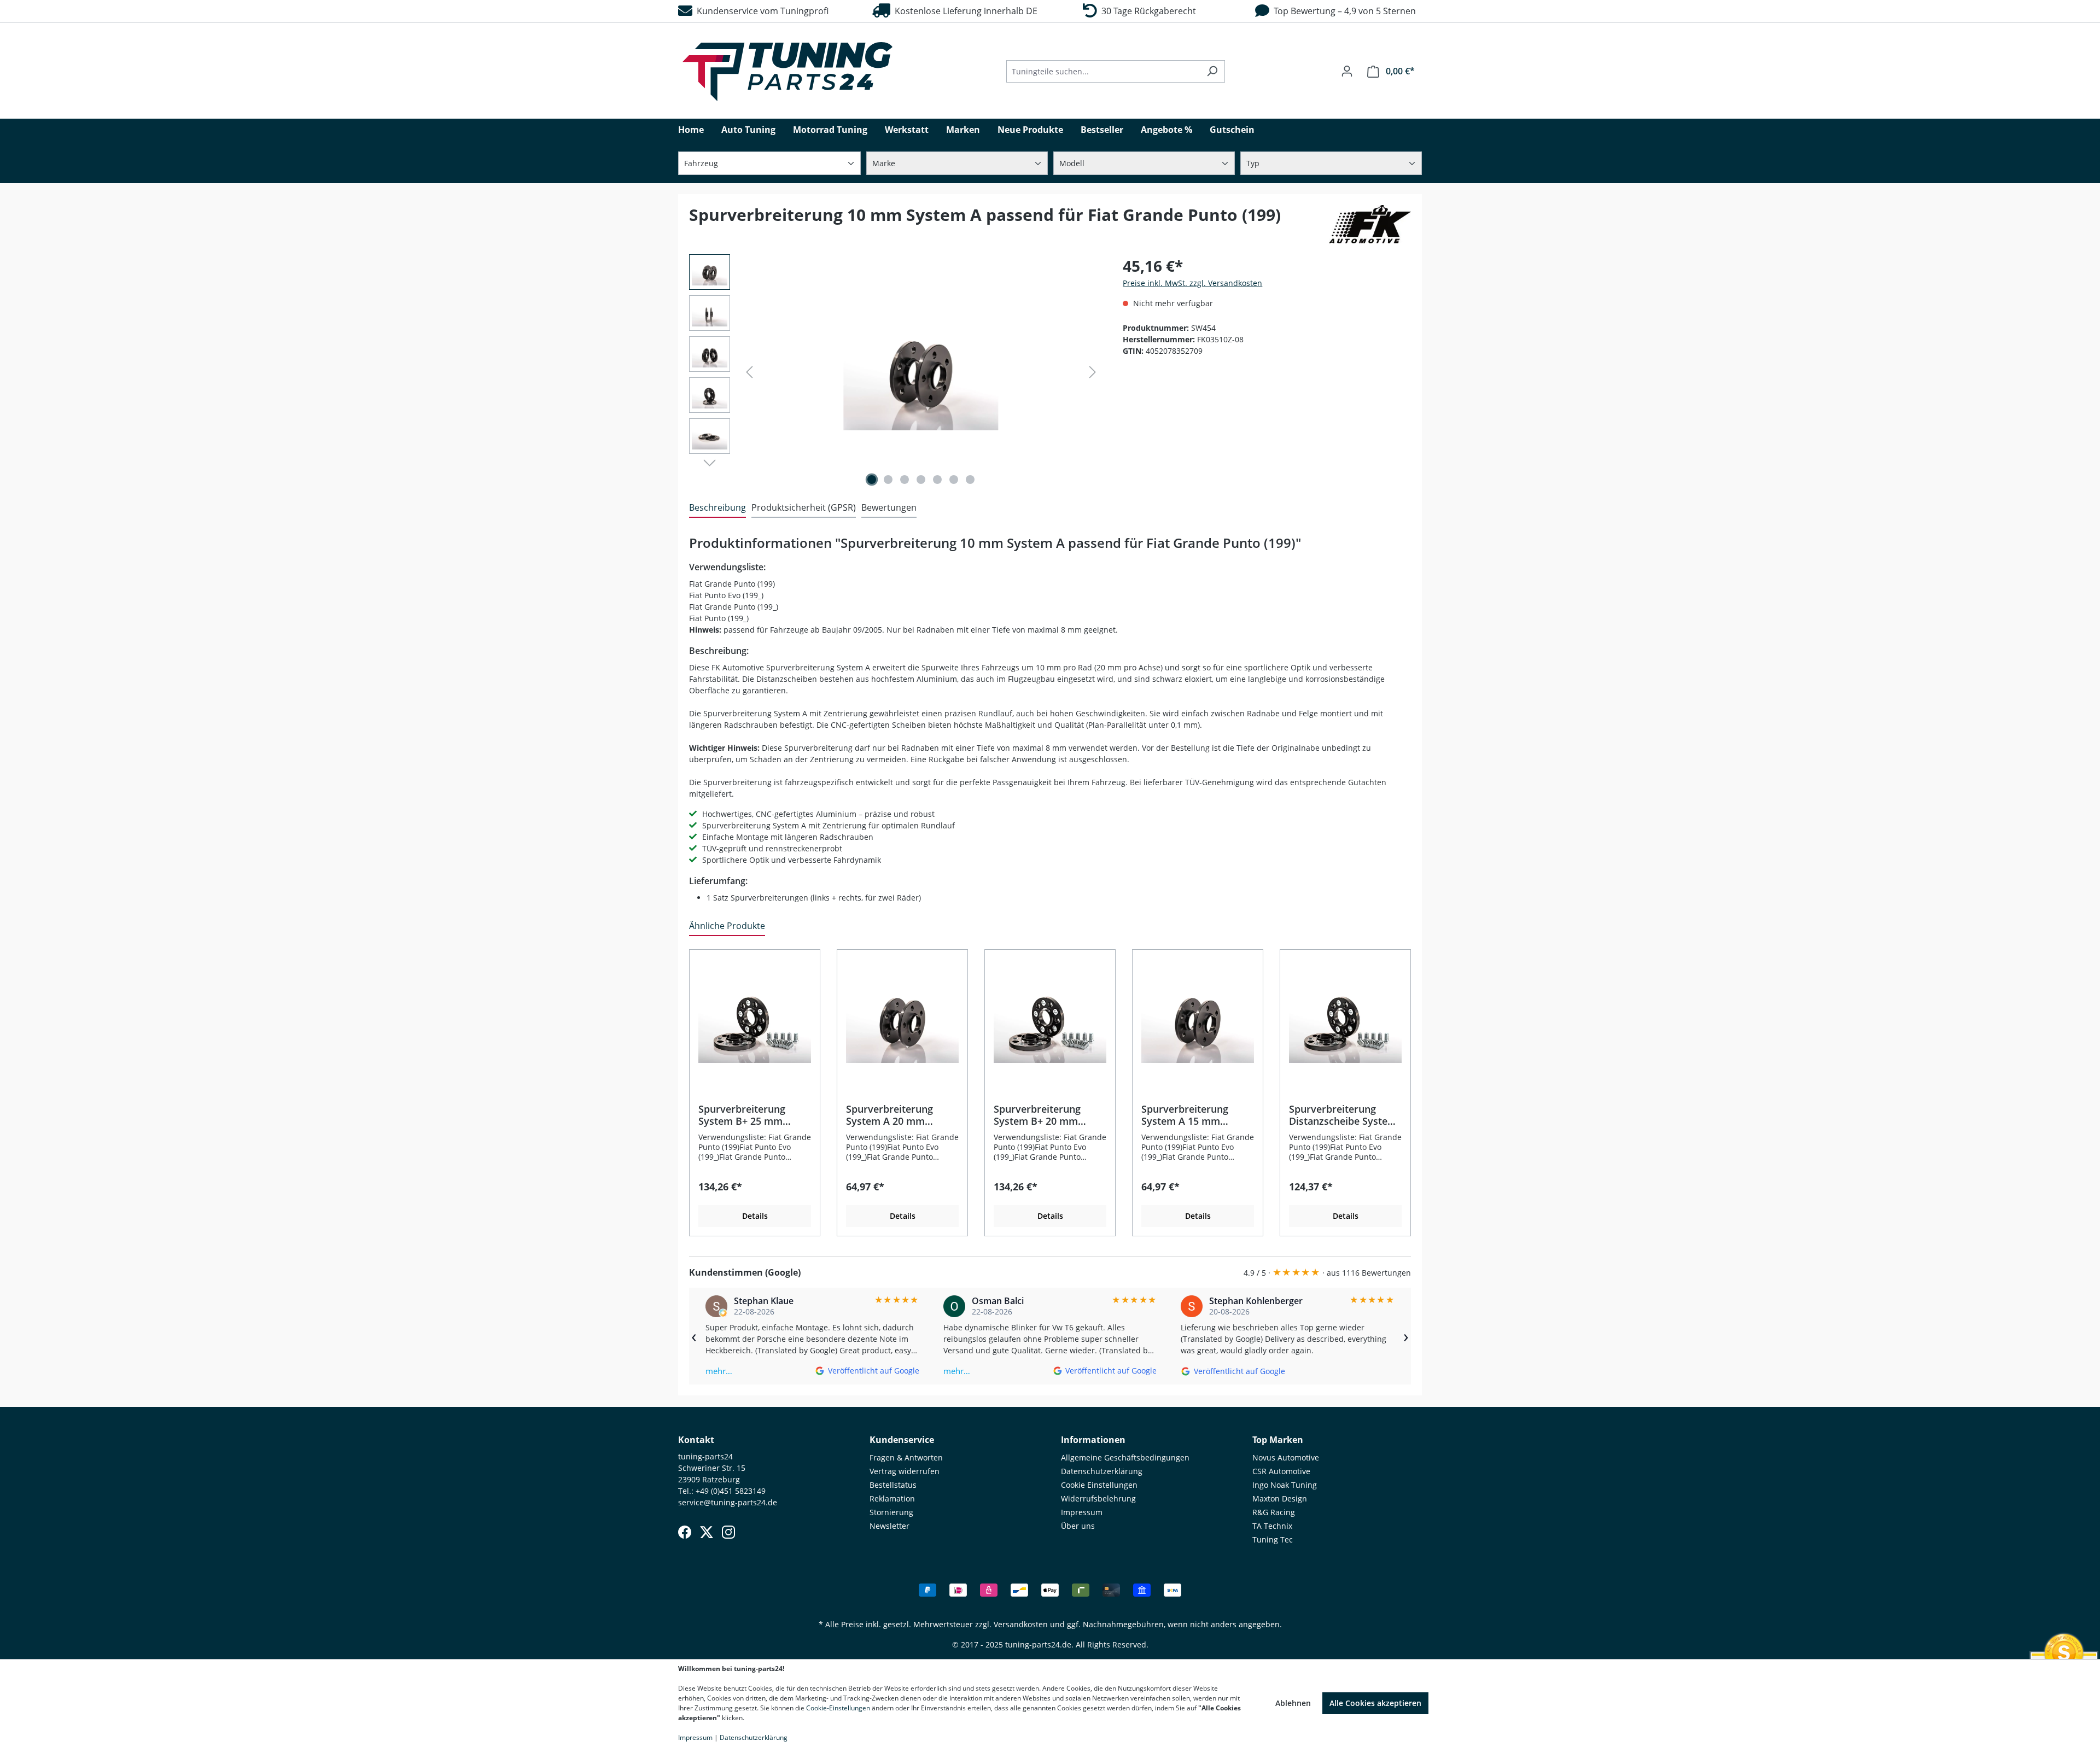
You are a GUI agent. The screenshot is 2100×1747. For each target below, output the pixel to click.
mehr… (719, 1371)
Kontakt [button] (696, 1440)
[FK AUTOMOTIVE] (1370, 224)
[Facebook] (685, 1532)
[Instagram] (728, 1532)
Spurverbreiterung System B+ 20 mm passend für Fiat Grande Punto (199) (1039, 1115)
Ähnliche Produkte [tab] (727, 926)
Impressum (1082, 1512)
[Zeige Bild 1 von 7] (872, 480)
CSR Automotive (1281, 1471)
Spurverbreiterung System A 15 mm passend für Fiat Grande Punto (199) (1187, 1115)
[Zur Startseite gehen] (787, 72)
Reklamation (892, 1498)
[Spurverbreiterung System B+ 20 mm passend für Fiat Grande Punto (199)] (1050, 1021)
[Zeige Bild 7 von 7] (970, 480)
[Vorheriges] (749, 372)
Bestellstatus (893, 1485)
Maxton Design (1280, 1498)
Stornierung (891, 1512)
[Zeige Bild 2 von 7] (888, 480)
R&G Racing (1274, 1512)
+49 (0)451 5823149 (731, 1491)
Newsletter (889, 1526)
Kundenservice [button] (902, 1440)
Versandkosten (1021, 1624)
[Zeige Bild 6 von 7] (954, 480)
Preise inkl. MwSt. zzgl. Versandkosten (1192, 283)
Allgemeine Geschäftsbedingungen (1125, 1457)
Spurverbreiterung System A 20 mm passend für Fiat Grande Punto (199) (891, 1115)
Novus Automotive (1286, 1457)
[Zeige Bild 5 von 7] (937, 480)
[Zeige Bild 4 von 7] (921, 480)
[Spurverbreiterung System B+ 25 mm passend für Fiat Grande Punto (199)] (755, 1021)
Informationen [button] (1093, 1440)
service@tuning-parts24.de (728, 1502)
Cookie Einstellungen (1099, 1485)
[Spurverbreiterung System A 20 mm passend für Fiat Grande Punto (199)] (902, 1021)
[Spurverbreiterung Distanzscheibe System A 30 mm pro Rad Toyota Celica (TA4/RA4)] (921, 372)
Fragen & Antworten (906, 1457)
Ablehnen (1293, 1703)
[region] (895, 372)
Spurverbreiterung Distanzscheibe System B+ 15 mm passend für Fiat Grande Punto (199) (1344, 1115)
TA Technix (1272, 1526)
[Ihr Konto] (1347, 71)
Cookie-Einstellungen (838, 1708)
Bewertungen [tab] (889, 507)
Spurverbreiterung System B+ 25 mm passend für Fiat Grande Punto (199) (744, 1115)
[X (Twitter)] (707, 1532)
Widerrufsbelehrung (1098, 1498)
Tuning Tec (1273, 1539)
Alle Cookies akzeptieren (1375, 1703)
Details (755, 1216)
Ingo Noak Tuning (1285, 1485)
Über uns (1078, 1526)
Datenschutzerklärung (1102, 1471)
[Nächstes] (1093, 372)
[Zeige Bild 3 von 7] (905, 480)
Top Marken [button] (1278, 1440)
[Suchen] (1212, 71)
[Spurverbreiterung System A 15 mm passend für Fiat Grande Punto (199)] (1198, 1021)
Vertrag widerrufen (905, 1471)
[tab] (717, 508)
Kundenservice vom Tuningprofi (760, 11)
